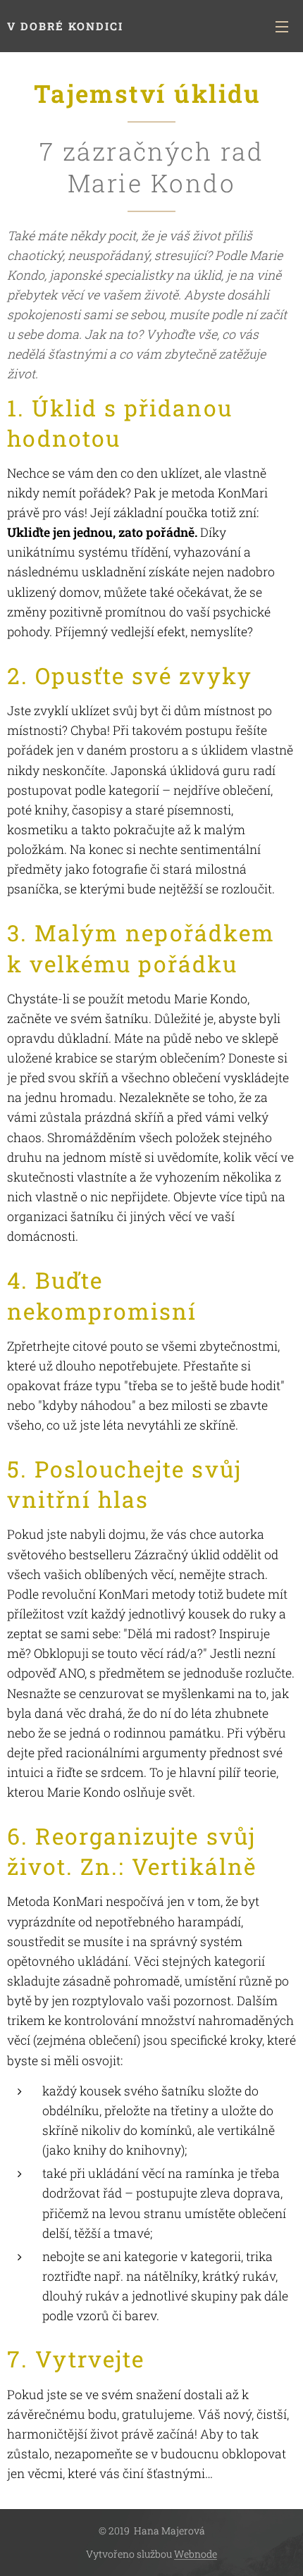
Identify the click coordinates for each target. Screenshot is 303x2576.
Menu (282, 26)
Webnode (196, 2554)
